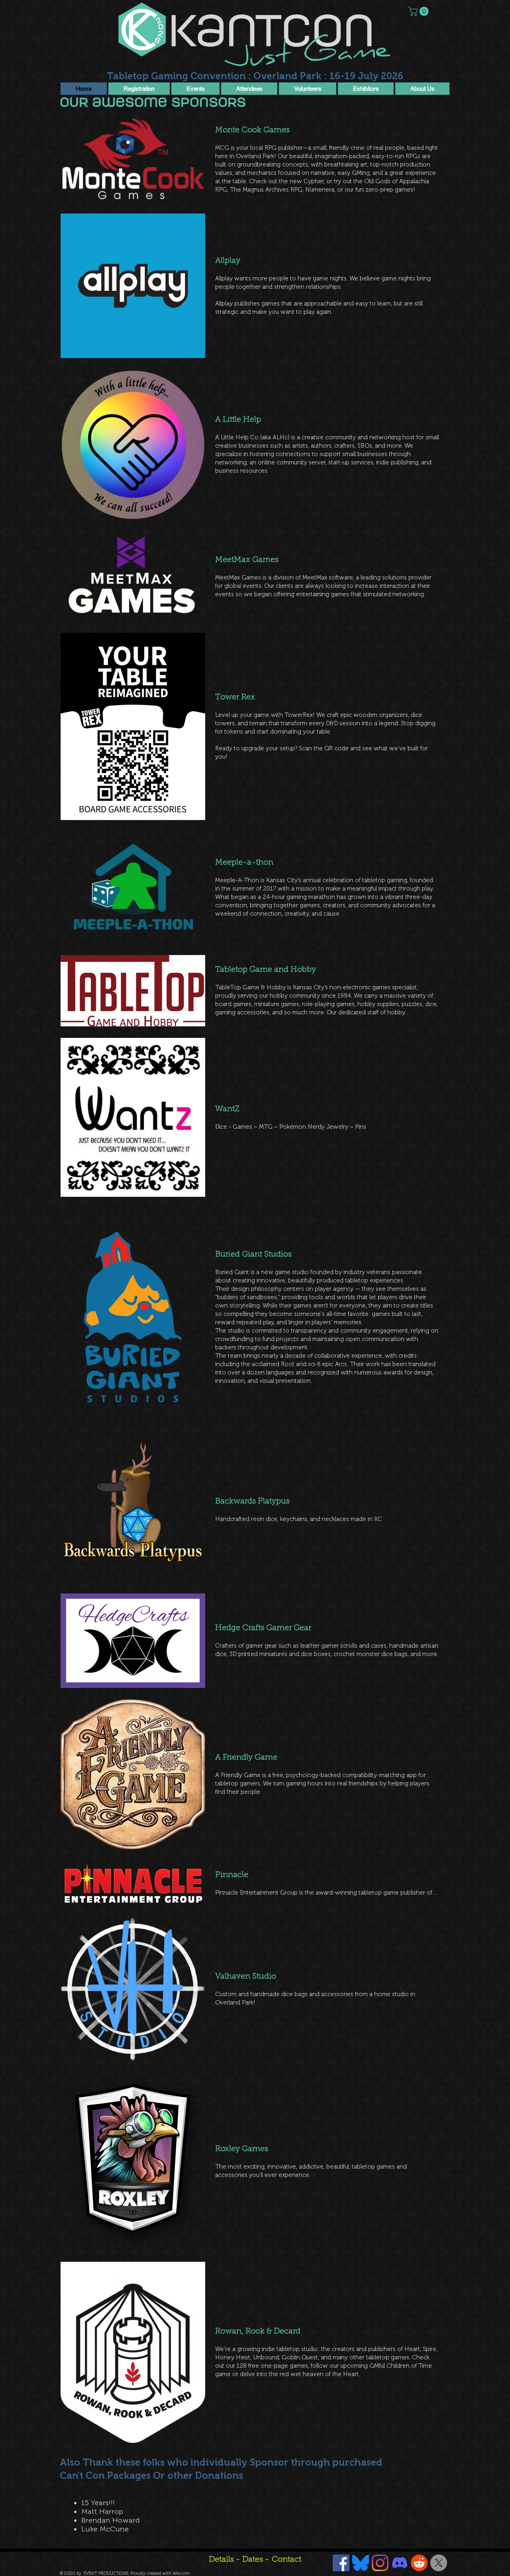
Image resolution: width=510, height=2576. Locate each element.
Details (221, 2560)
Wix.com (181, 2573)
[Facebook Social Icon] (341, 2563)
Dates (254, 2560)
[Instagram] (380, 2563)
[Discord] (400, 2563)
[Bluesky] (361, 2563)
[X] (439, 2563)
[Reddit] (419, 2563)
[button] (420, 11)
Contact (286, 2560)
